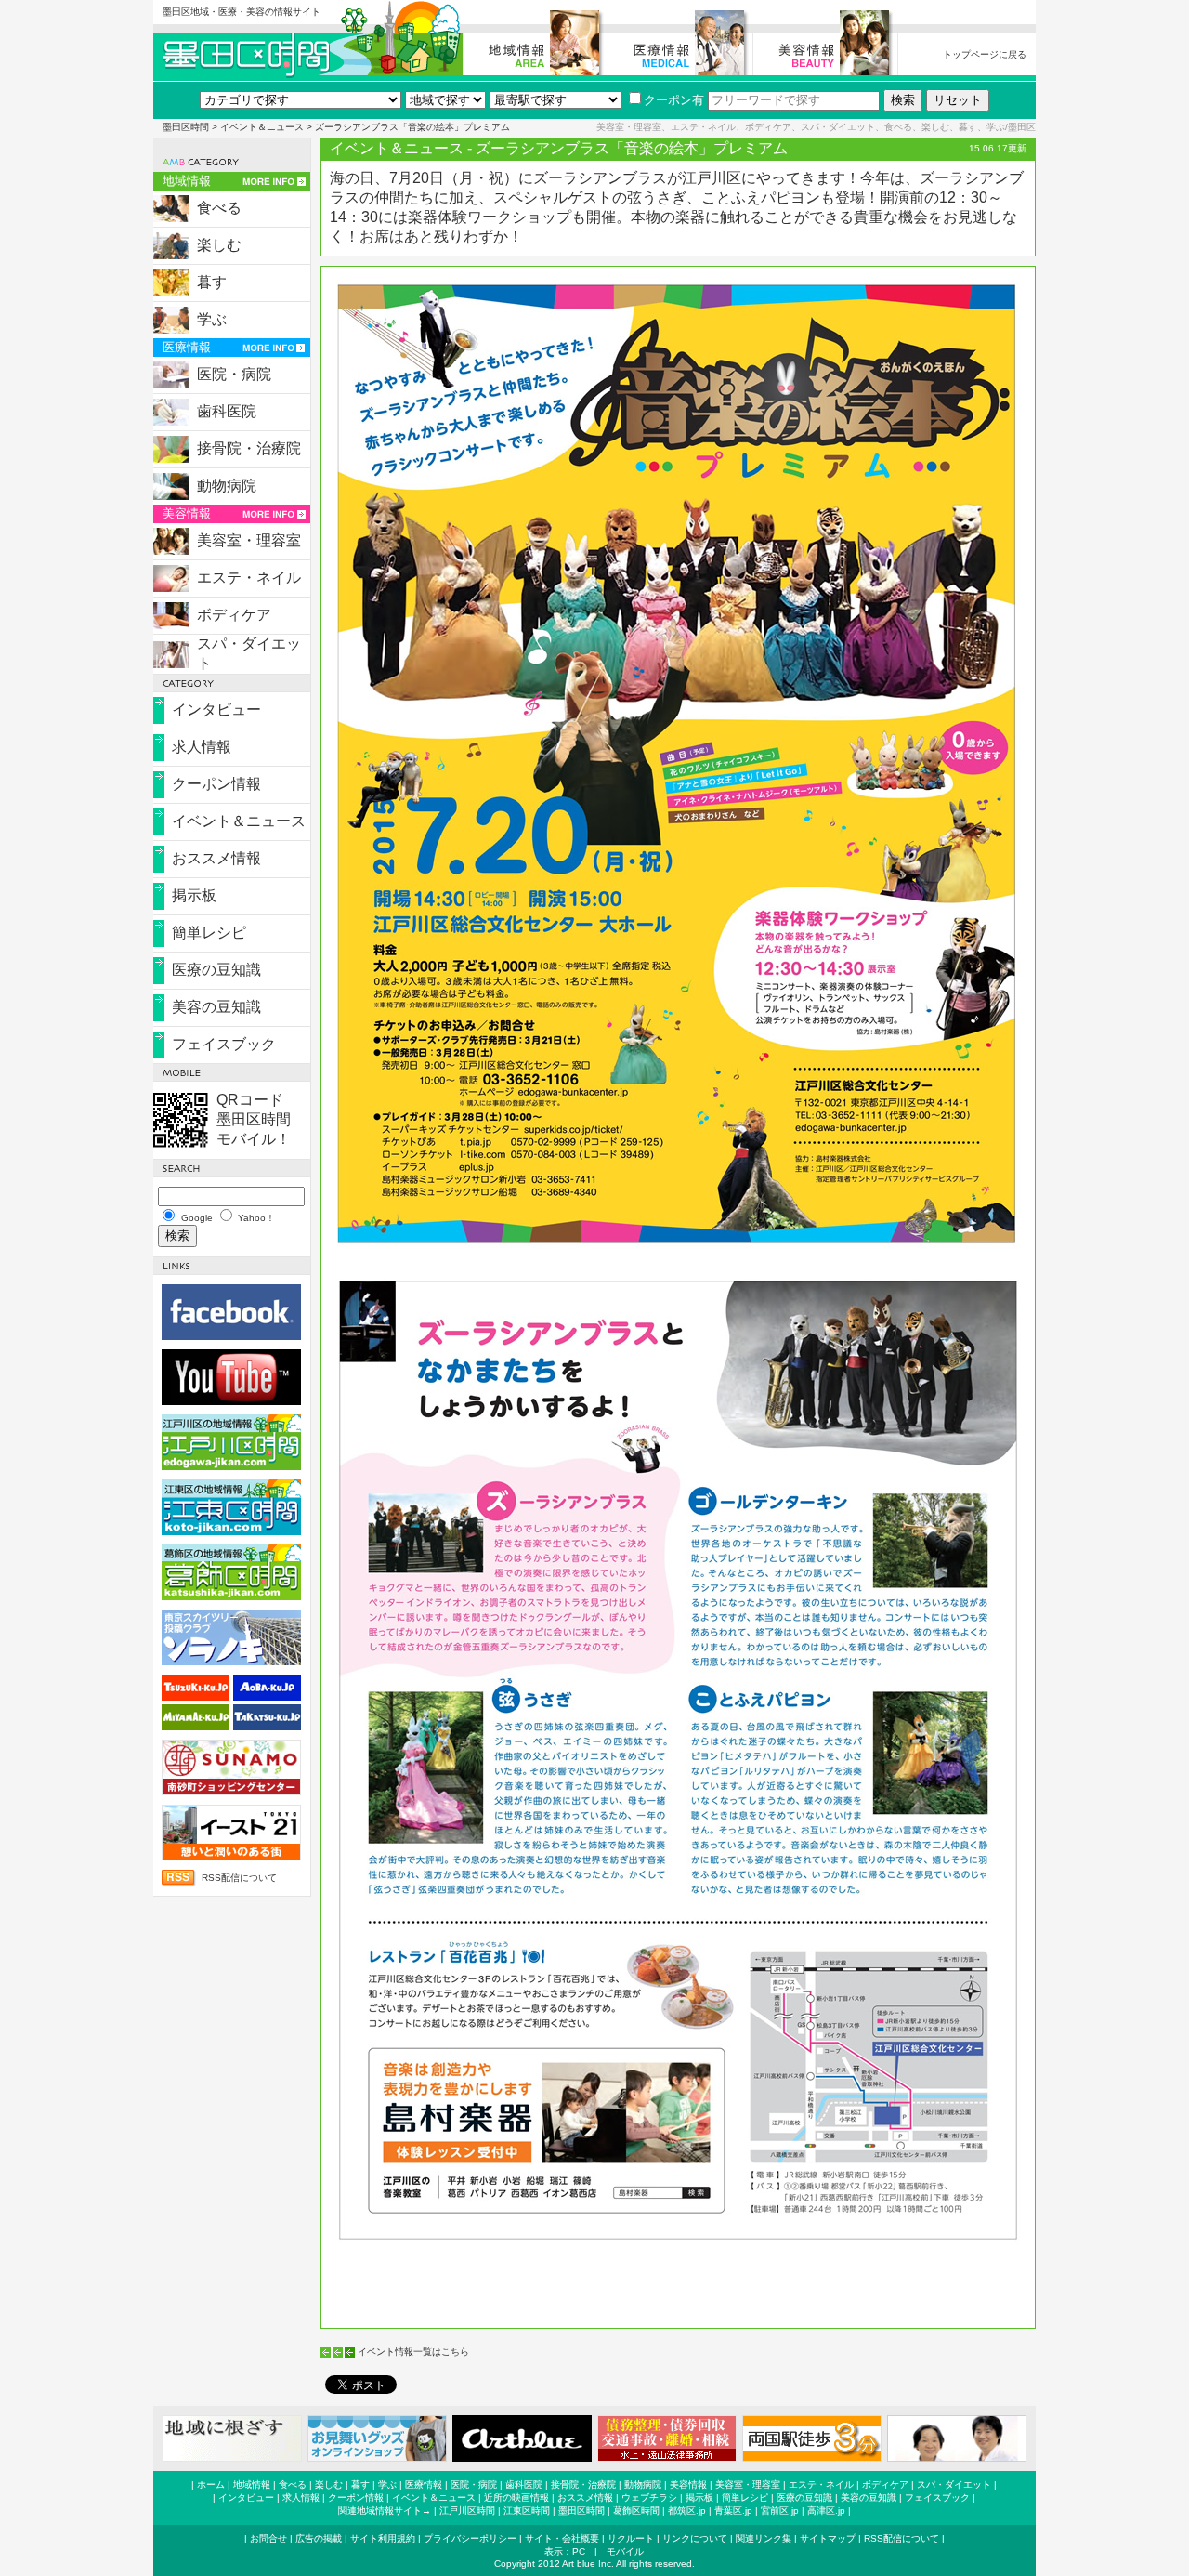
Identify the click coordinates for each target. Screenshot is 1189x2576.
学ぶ (212, 319)
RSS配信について (239, 1878)
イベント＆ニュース (262, 127)
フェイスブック (224, 1044)
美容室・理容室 (249, 540)
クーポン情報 (216, 784)
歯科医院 (227, 411)
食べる (219, 208)
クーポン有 (674, 100)
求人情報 (202, 747)
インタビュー (216, 710)
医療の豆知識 (216, 970)
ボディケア (234, 615)
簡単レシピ (209, 933)
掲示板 (194, 895)
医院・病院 (234, 374)
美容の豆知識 (216, 1007)
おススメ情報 (216, 858)
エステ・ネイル (249, 578)
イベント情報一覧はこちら (413, 2352)
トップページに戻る (985, 54)
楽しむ (219, 245)
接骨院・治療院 (249, 448)
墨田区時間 (186, 127)
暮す (212, 282)
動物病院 (227, 486)
